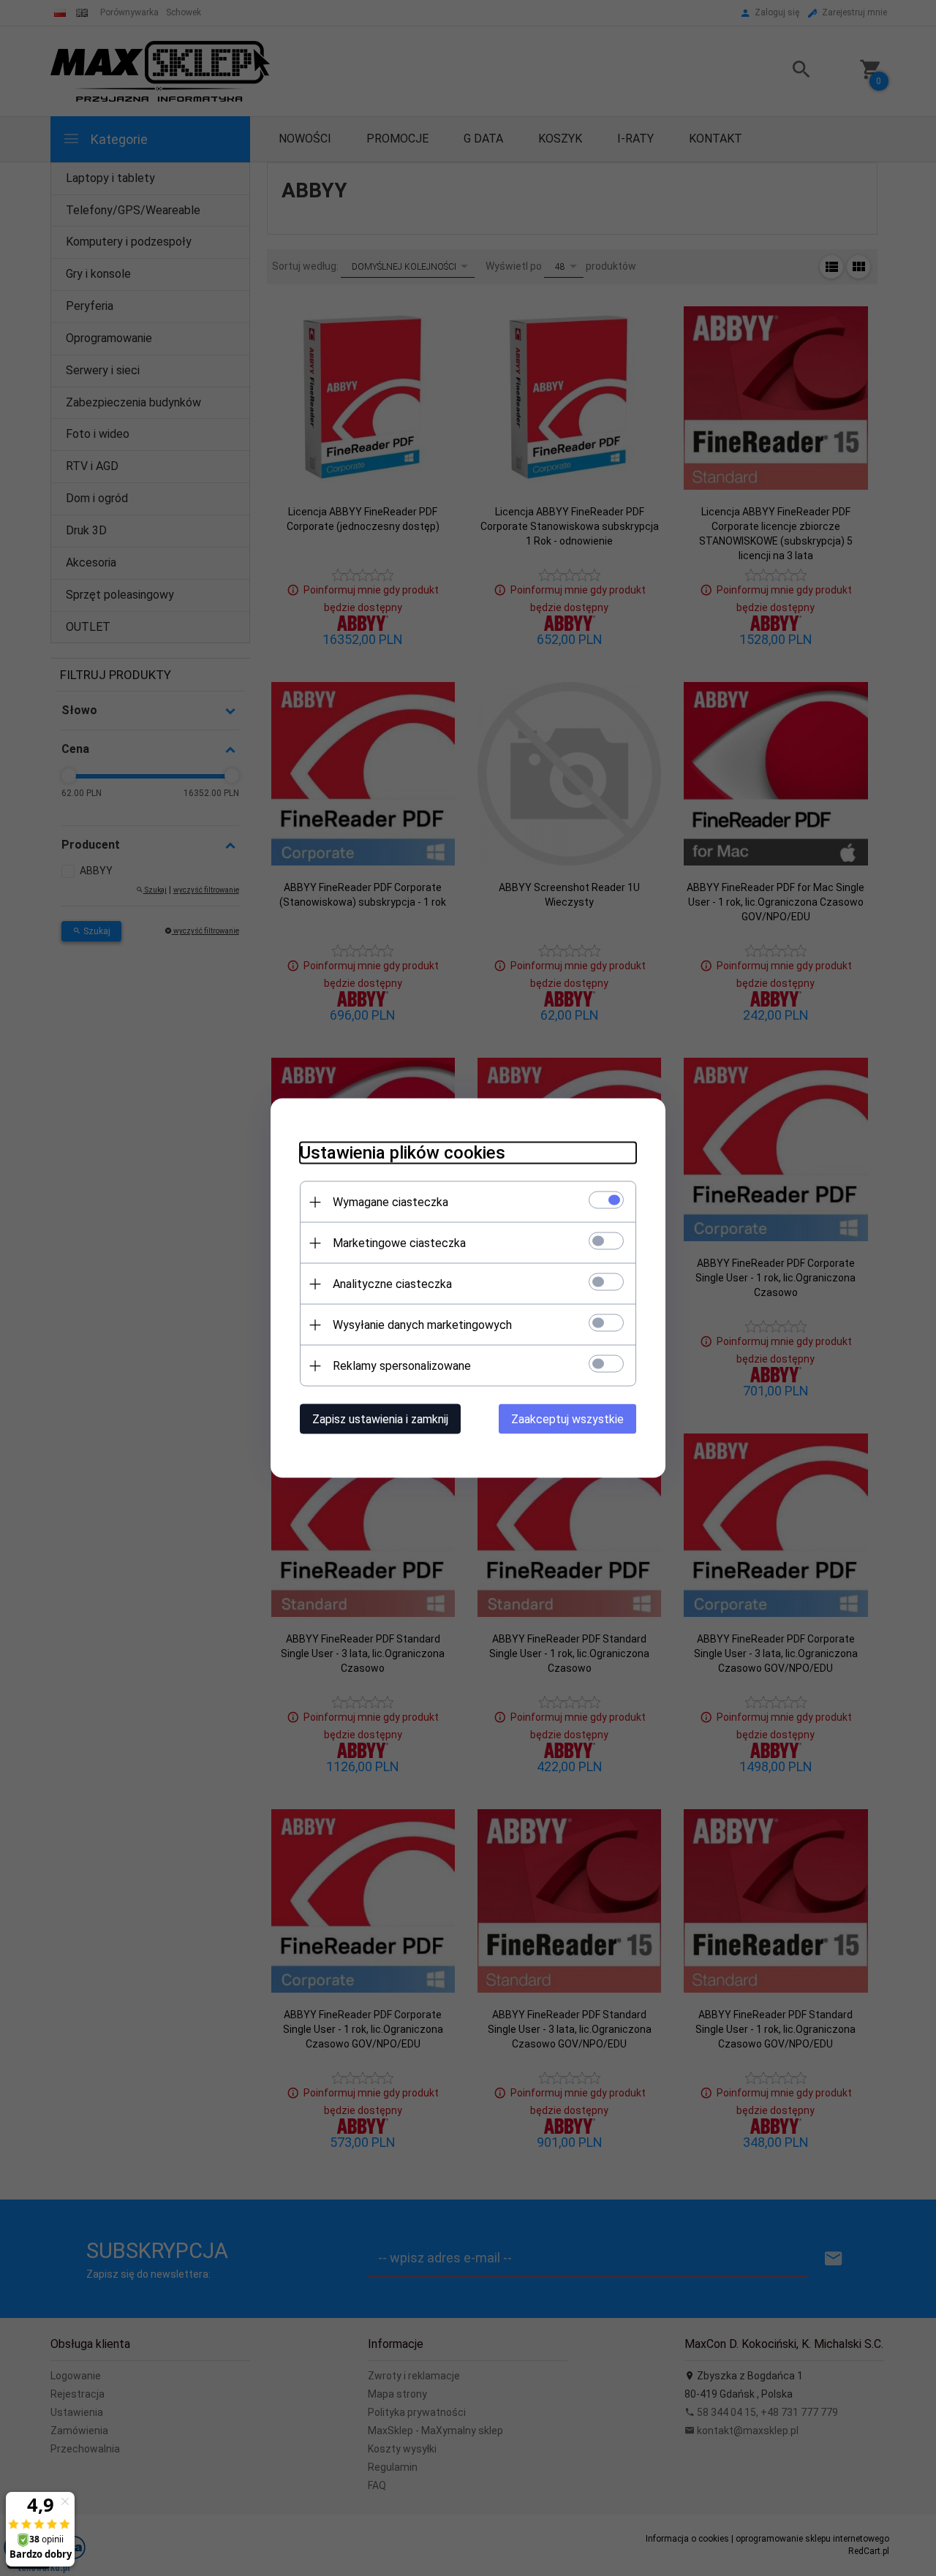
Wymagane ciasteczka (390, 1202)
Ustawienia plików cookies (403, 1153)
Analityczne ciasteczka (392, 1284)
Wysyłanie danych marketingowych (422, 1325)
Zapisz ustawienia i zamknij (380, 1419)
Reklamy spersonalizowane (402, 1366)
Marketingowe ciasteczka (399, 1243)
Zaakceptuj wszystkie (567, 1419)
